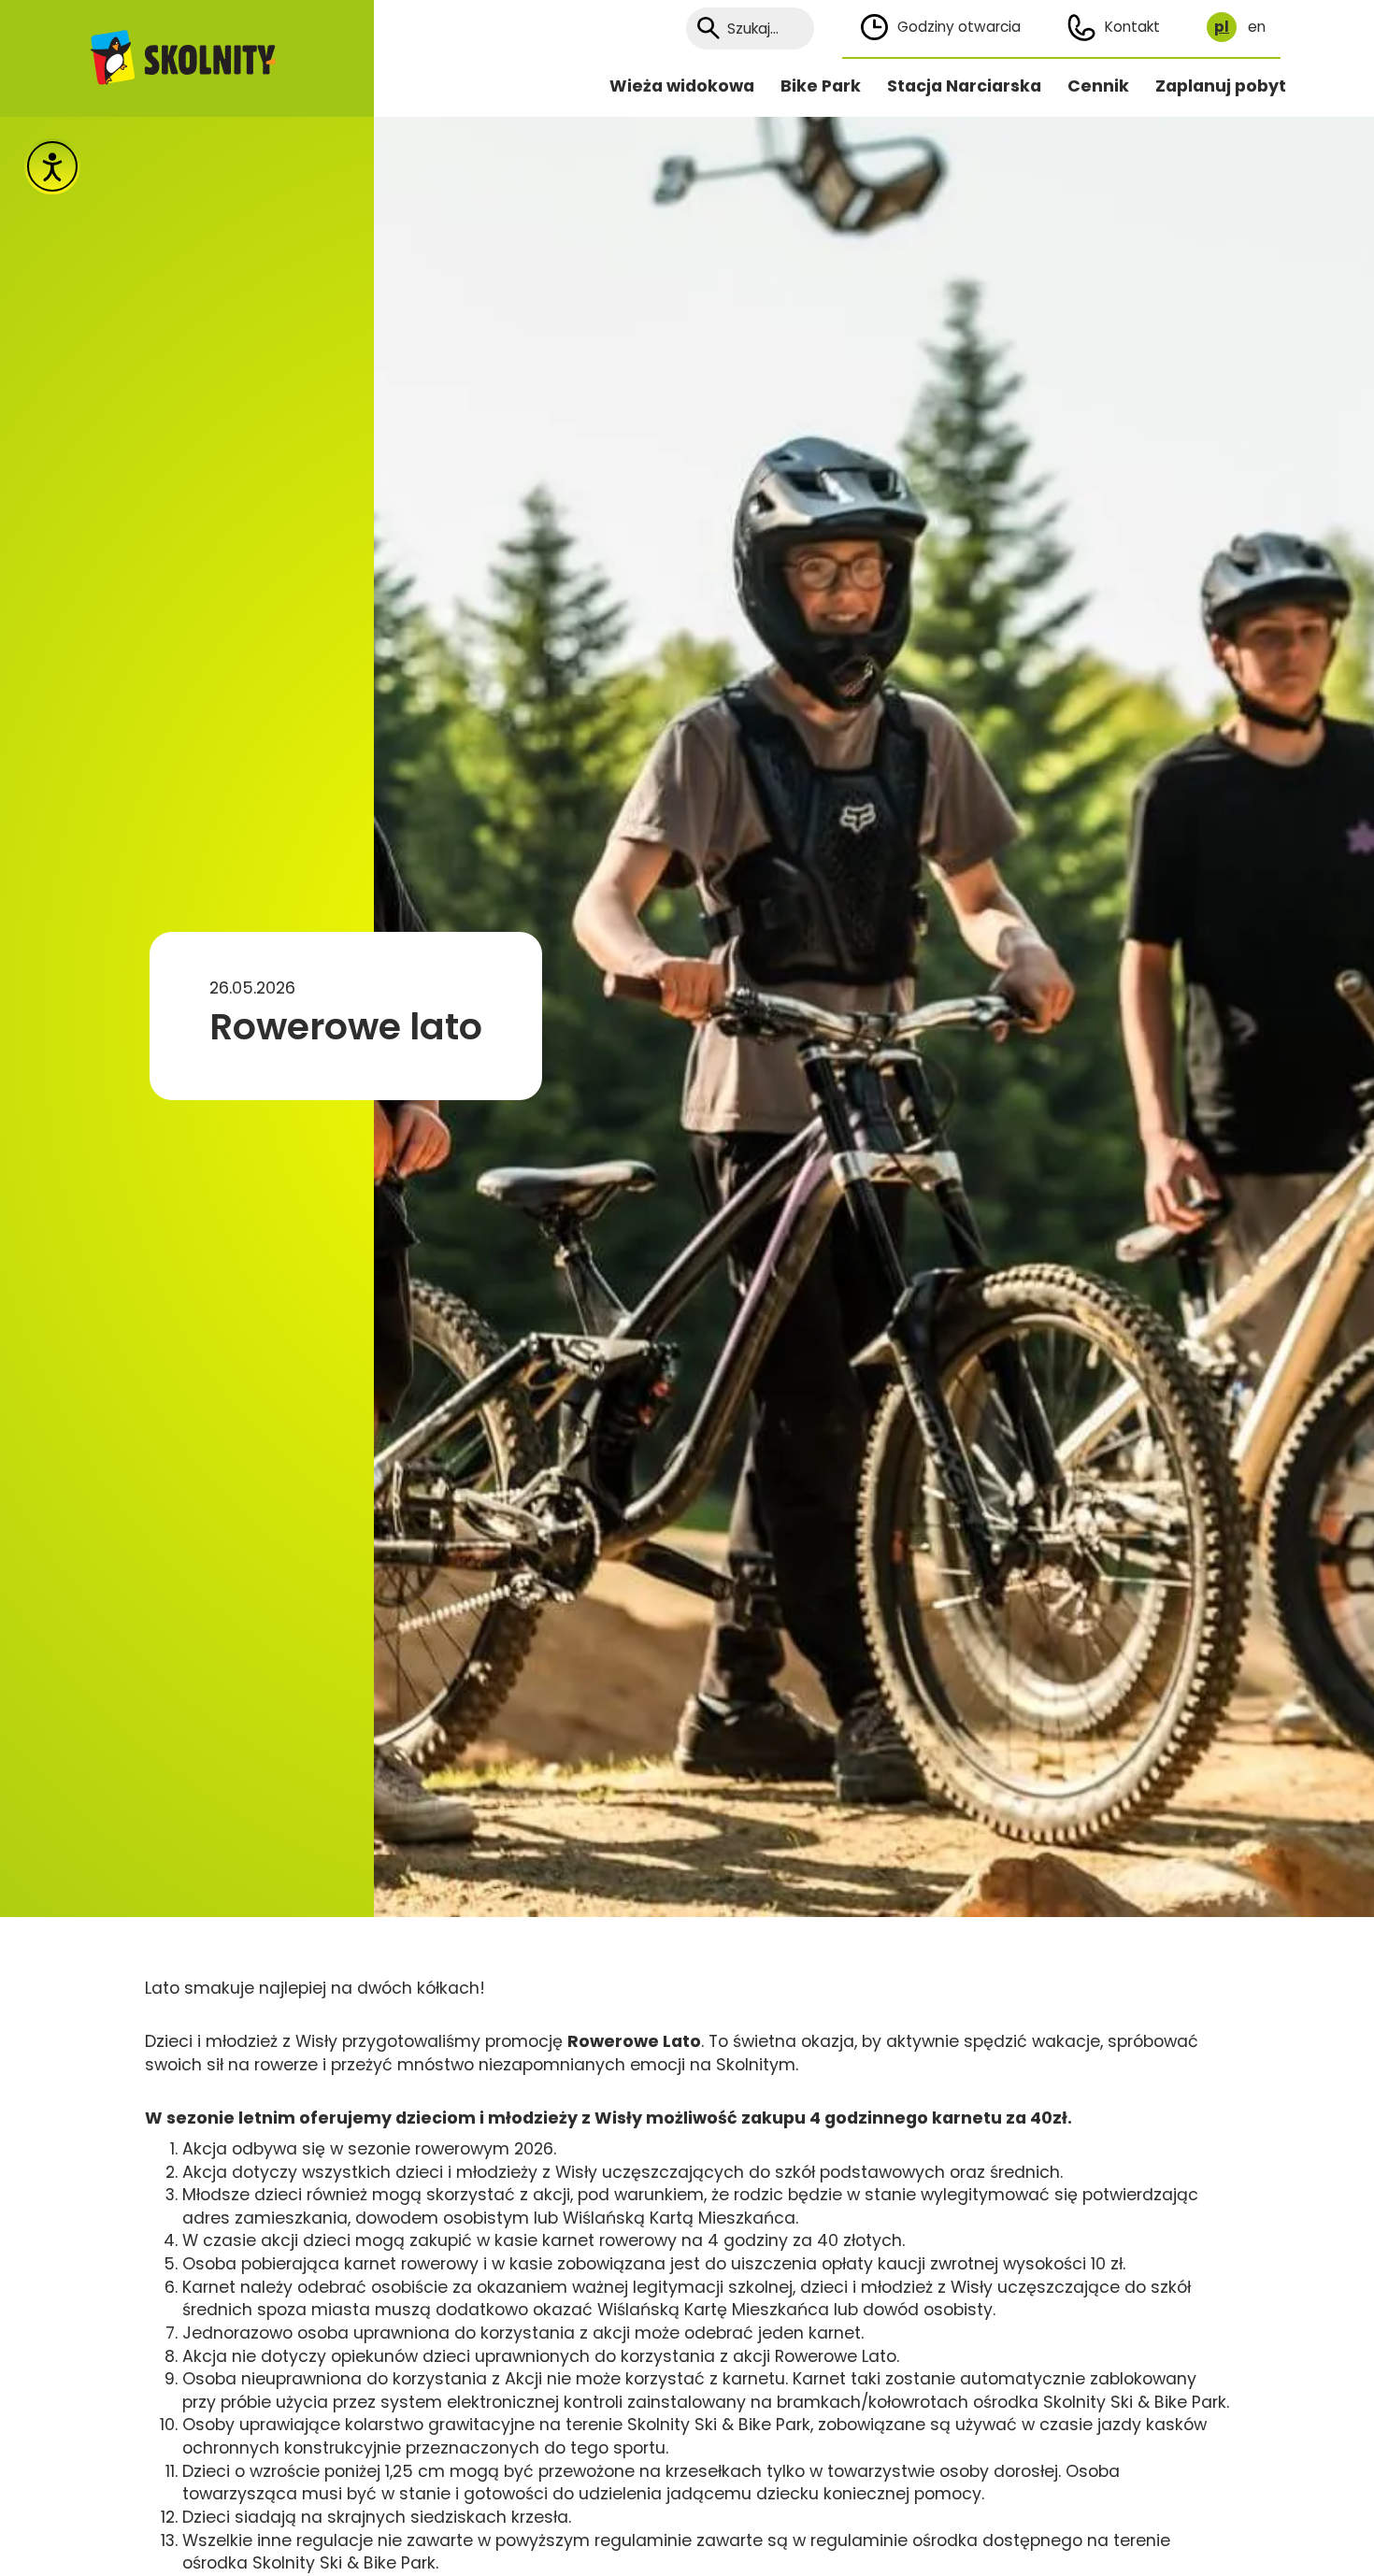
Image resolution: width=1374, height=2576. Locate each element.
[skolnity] (187, 58)
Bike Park (821, 86)
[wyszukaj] (708, 29)
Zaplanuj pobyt (1221, 86)
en (1257, 27)
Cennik (1098, 86)
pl (1222, 27)
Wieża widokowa (682, 86)
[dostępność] (52, 166)
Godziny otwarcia (959, 27)
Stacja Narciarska (964, 86)
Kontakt (1132, 27)
